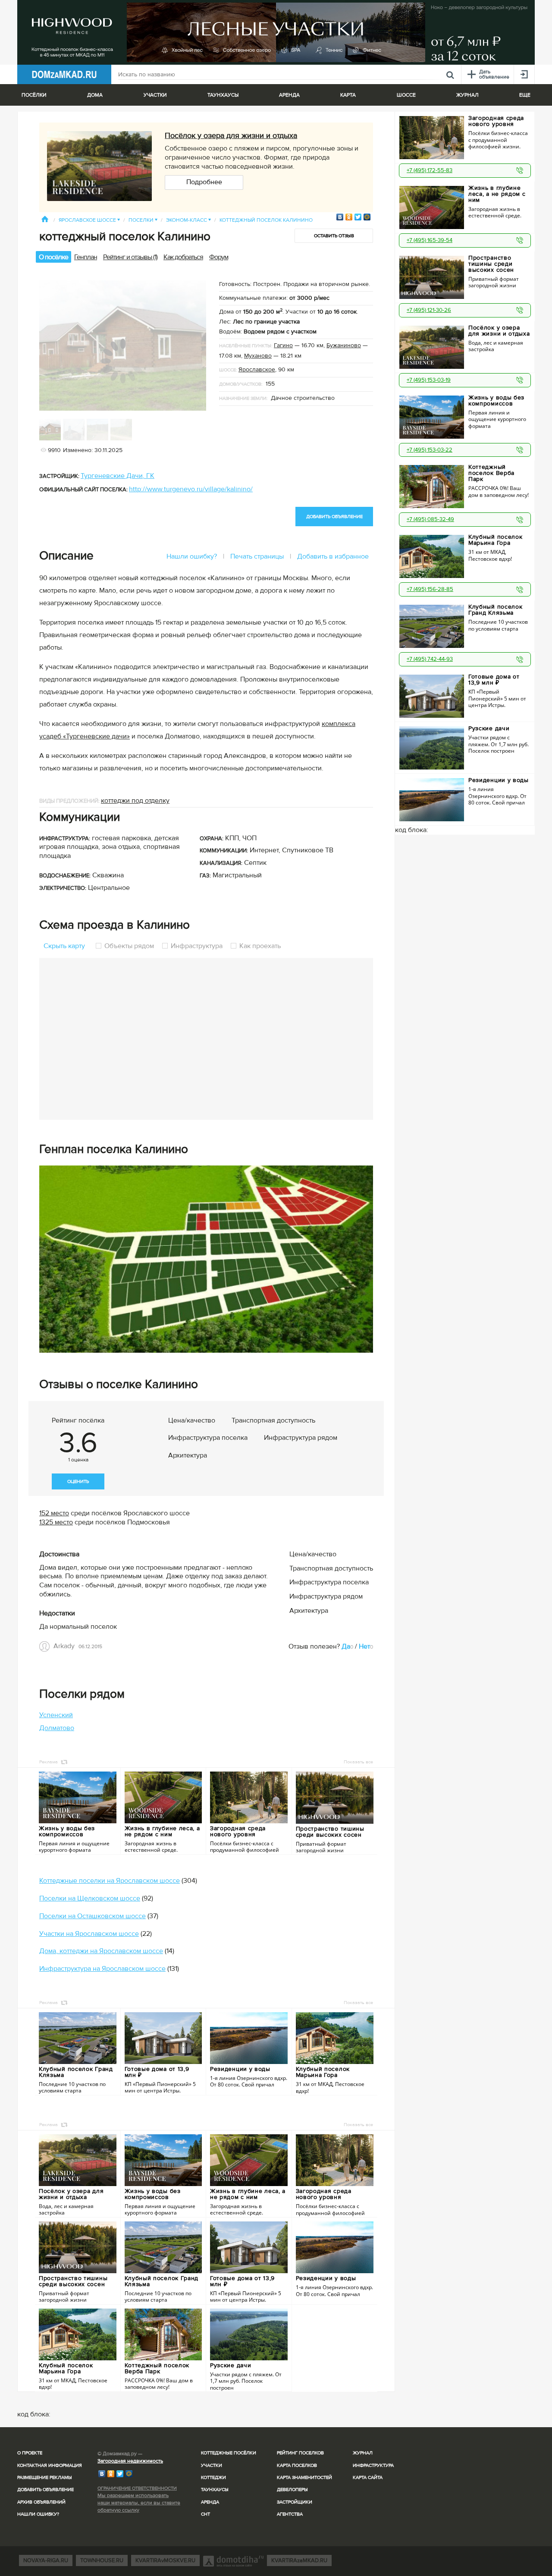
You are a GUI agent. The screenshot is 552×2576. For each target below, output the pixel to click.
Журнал (363, 2453)
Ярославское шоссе (89, 220)
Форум (219, 257)
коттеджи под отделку (135, 801)
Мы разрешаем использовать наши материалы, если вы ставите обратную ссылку (139, 2503)
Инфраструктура (197, 946)
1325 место (56, 1522)
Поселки (143, 220)
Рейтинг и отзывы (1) (130, 257)
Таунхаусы (223, 95)
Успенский (56, 1715)
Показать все (358, 1762)
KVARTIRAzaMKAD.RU (299, 2560)
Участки (212, 2465)
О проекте (30, 2453)
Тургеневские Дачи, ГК (118, 476)
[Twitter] (358, 217)
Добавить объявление (45, 2490)
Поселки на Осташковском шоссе (93, 1916)
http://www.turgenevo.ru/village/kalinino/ (191, 489)
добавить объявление (334, 517)
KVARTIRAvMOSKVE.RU (165, 2560)
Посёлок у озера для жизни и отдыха (231, 135)
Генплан (86, 257)
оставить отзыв (334, 236)
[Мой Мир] (367, 217)
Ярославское (257, 369)
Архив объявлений (41, 2502)
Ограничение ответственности (137, 2488)
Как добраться (183, 257)
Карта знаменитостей (304, 2477)
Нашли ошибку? (192, 556)
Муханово (258, 356)
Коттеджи (213, 2477)
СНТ (205, 2514)
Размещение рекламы (45, 2477)
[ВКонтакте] (340, 217)
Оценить (78, 1481)
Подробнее (204, 182)
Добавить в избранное (333, 556)
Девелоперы (292, 2490)
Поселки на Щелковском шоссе (90, 1898)
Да (346, 1646)
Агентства (290, 2514)
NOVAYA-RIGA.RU (46, 2560)
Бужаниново (344, 345)
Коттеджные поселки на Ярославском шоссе (110, 1881)
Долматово (57, 1728)
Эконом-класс (188, 220)
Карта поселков (297, 2465)
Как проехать (259, 946)
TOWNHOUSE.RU (102, 2560)
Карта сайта (368, 2477)
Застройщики (295, 2502)
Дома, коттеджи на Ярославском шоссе (101, 1951)
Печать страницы (257, 556)
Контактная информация (50, 2465)
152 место (54, 1513)
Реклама (49, 1762)
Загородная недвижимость (130, 2461)
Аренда (210, 2502)
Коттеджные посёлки (229, 2453)
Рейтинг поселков (300, 2453)
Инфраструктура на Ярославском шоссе (102, 1969)
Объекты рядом (129, 946)
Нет (364, 1646)
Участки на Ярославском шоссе (89, 1934)
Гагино (283, 345)
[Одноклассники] (349, 217)
